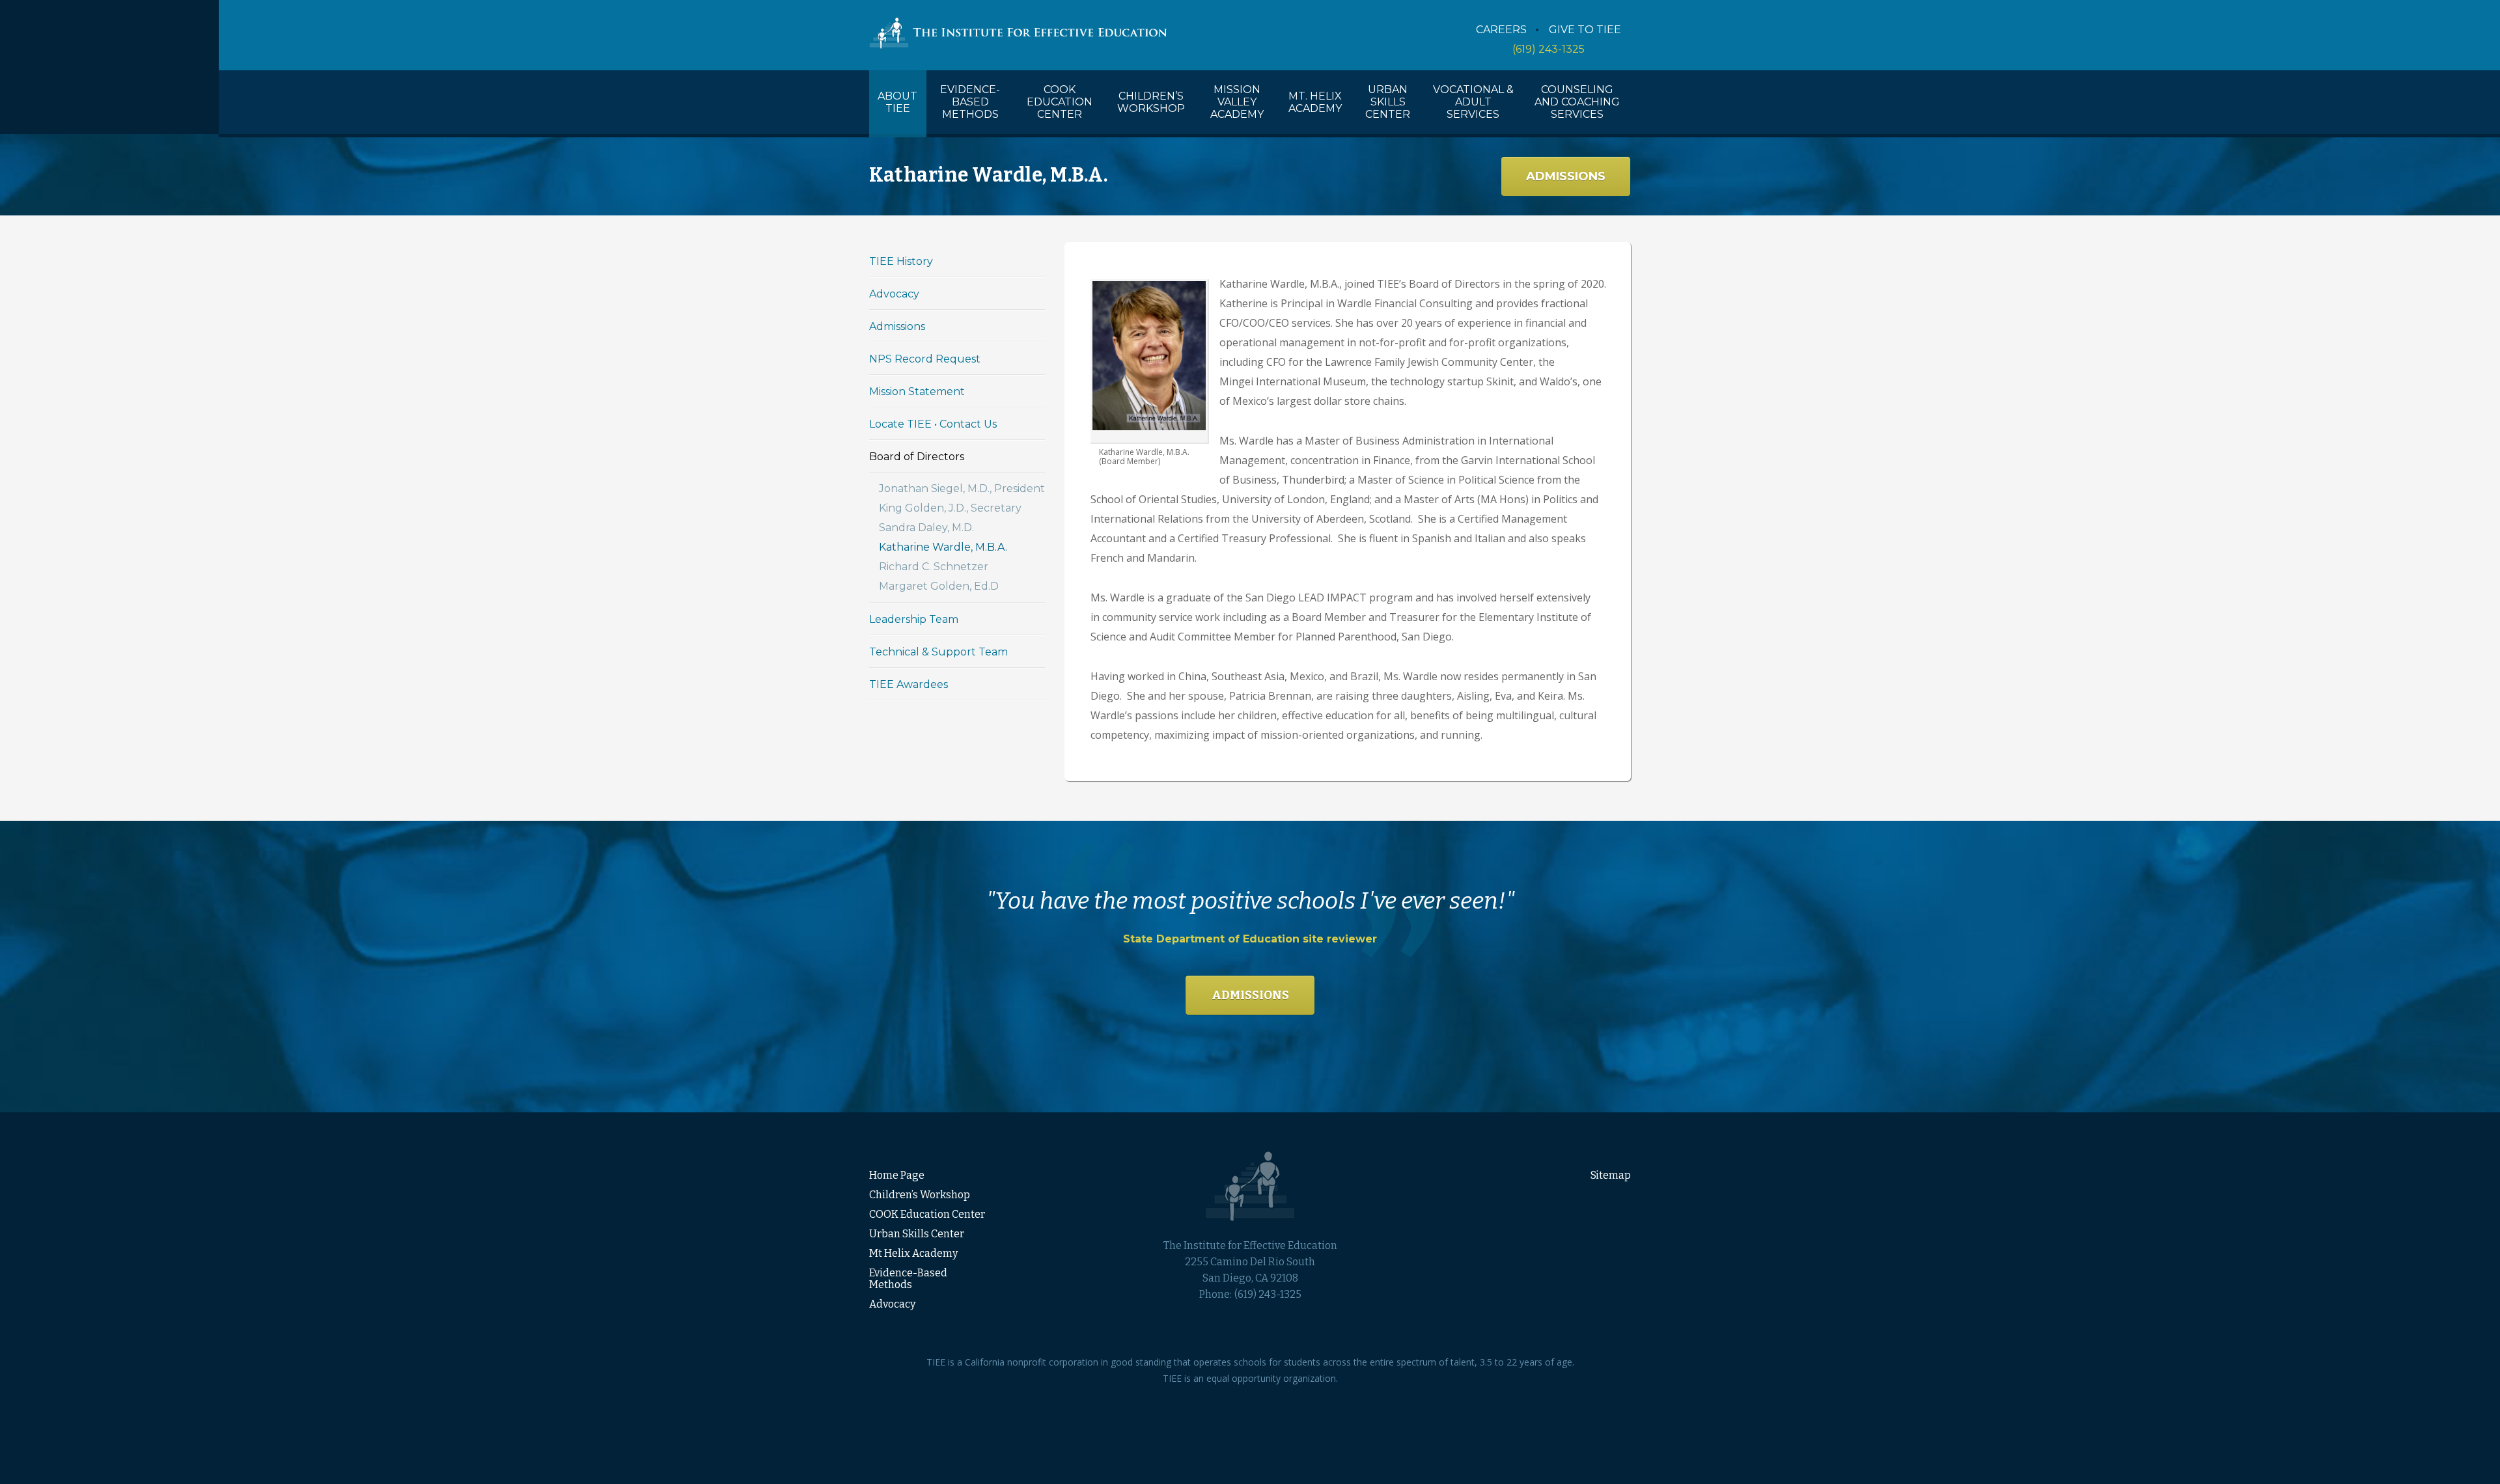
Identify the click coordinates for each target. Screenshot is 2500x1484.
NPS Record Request (925, 359)
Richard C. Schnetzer (934, 567)
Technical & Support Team (938, 652)
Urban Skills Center (1388, 102)
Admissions (1566, 176)
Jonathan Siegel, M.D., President (962, 488)
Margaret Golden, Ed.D (939, 586)
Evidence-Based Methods (970, 102)
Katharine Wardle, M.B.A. (943, 547)
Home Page (897, 1175)
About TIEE (897, 102)
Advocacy (894, 294)
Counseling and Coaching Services (1577, 102)
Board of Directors (917, 457)
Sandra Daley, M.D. (926, 528)
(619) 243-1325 (1549, 49)
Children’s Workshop (1151, 102)
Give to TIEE (1585, 30)
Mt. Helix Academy (1315, 102)
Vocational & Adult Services (1473, 102)
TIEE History (901, 261)
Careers (1501, 30)
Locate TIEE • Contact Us (933, 424)
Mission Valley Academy (1237, 102)
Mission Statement (917, 392)
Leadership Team (914, 619)
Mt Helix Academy (913, 1253)
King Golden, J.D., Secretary (950, 508)
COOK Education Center (1060, 102)
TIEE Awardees (909, 684)
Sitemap (1611, 1175)
